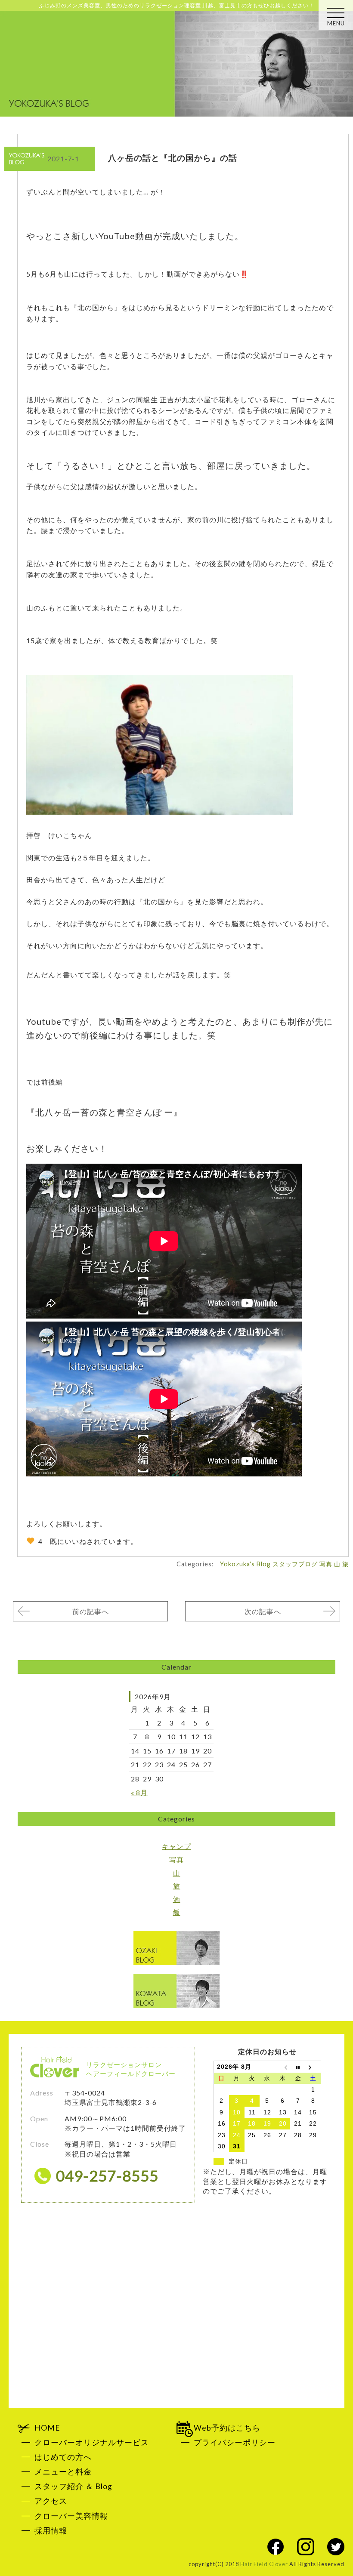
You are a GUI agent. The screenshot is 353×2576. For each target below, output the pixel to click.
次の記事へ (263, 1611)
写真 (326, 1564)
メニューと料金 (63, 2472)
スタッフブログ (295, 1564)
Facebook (276, 2547)
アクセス (51, 2501)
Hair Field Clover (264, 2564)
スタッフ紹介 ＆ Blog (73, 2486)
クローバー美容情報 (71, 2516)
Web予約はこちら (227, 2428)
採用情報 (51, 2531)
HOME (47, 2428)
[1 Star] (31, 1541)
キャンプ (176, 1846)
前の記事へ (91, 1611)
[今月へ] (298, 2067)
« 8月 (139, 1792)
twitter (336, 2547)
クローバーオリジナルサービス (92, 2442)
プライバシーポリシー (235, 2442)
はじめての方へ (63, 2457)
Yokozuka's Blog (245, 1564)
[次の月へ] (313, 2067)
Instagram (306, 2547)
